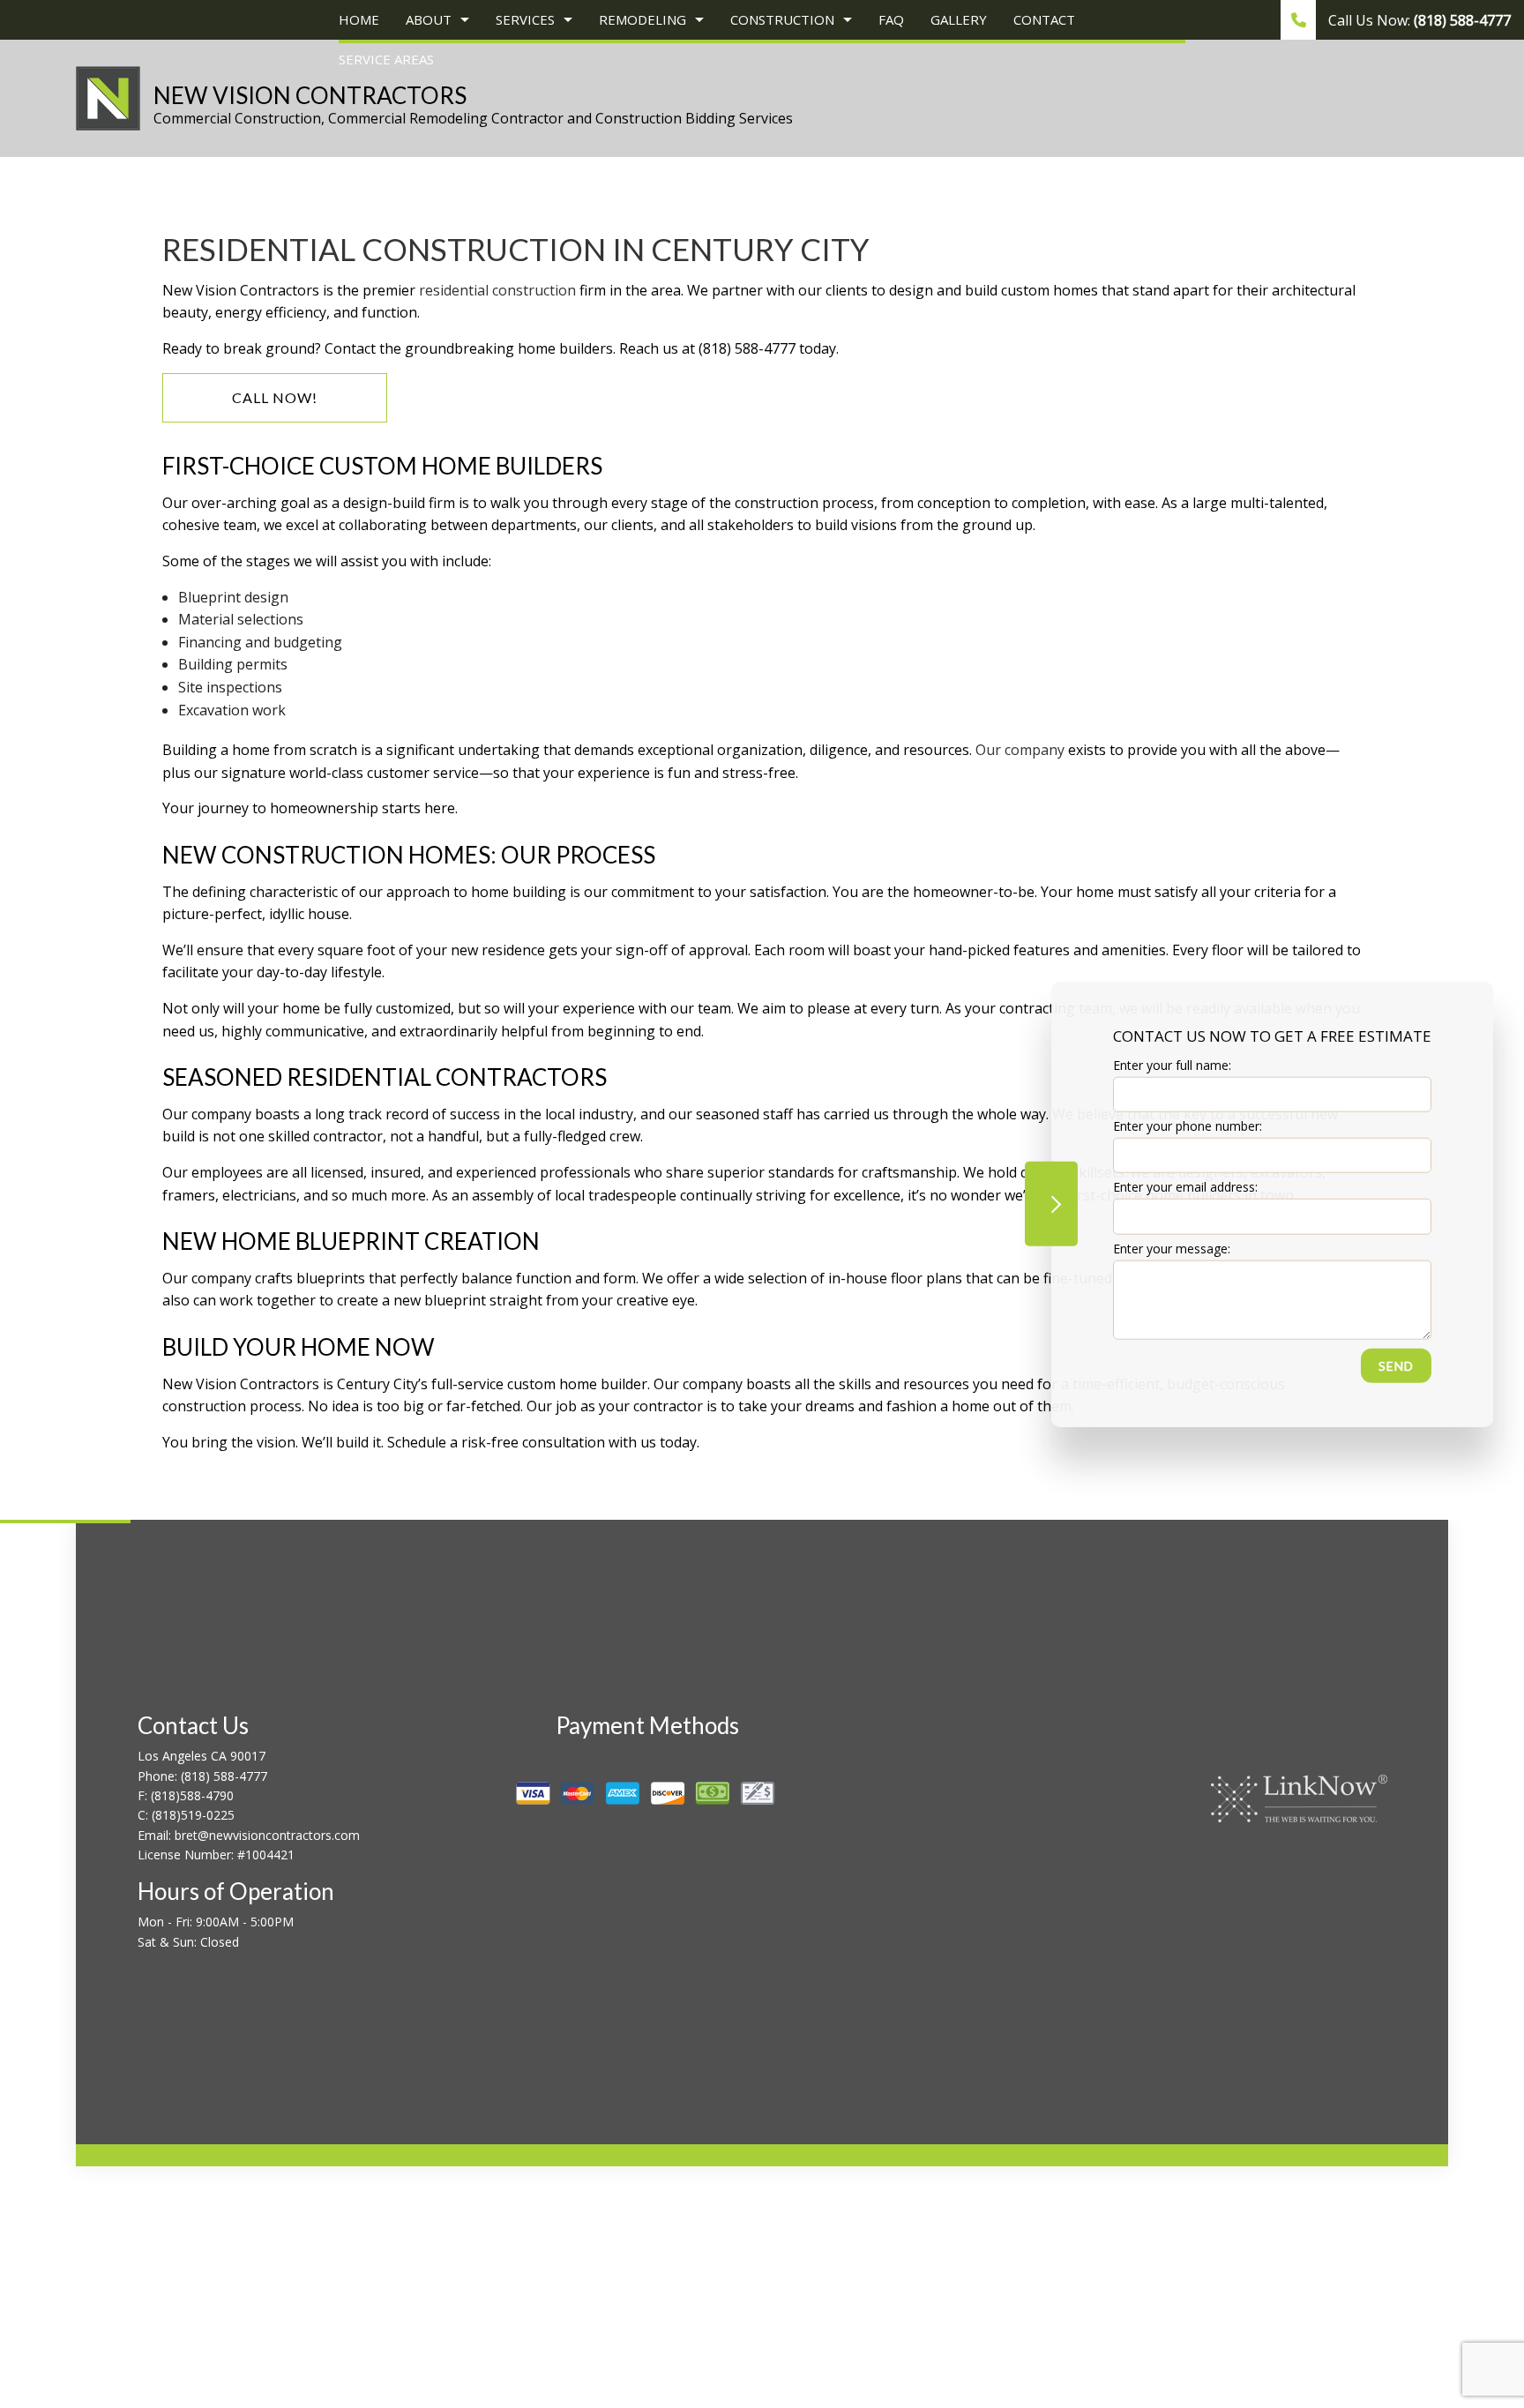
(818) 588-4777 (224, 1776)
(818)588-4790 (192, 1795)
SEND (1396, 1365)
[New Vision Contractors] (108, 97)
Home (359, 19)
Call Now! (275, 397)
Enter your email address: (1185, 1187)
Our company (1020, 750)
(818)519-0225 (193, 1815)
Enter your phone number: (1188, 1126)
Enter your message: (1172, 1248)
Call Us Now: (1418, 20)
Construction (782, 19)
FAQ (891, 19)
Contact (1044, 19)
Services (525, 19)
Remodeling (642, 19)
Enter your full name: (1172, 1065)
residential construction (497, 290)
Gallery (959, 19)
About (429, 19)
